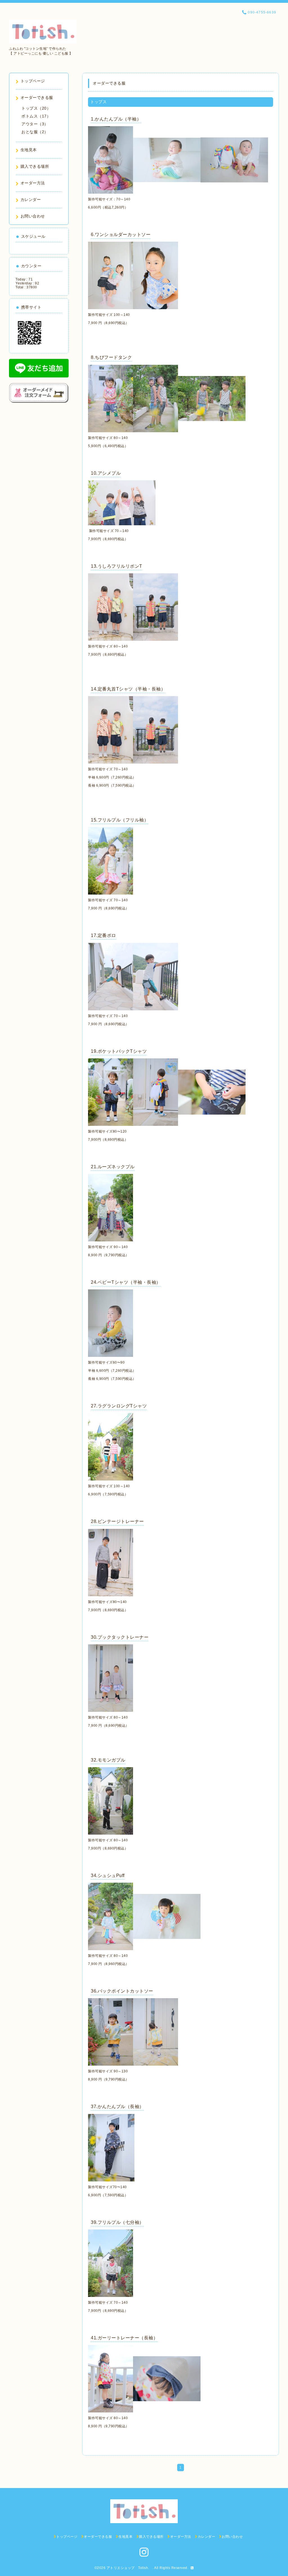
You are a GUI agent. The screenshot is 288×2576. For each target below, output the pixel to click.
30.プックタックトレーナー (120, 1637)
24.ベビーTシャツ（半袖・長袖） (126, 1282)
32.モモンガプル (108, 1760)
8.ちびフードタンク (111, 357)
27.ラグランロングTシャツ (119, 1406)
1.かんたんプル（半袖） (116, 119)
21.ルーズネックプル (113, 1167)
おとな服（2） (35, 132)
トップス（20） (36, 108)
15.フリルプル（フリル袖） (120, 820)
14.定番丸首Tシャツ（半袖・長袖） (128, 689)
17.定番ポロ (103, 935)
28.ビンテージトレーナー (117, 1521)
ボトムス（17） (36, 116)
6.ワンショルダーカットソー (121, 235)
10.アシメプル (106, 473)
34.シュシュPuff (108, 1876)
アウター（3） (35, 124)
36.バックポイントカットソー (122, 1991)
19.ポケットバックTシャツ (119, 1051)
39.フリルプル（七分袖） (117, 2222)
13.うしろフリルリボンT (117, 566)
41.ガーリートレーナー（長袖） (124, 2338)
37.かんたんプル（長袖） (117, 2107)
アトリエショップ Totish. (130, 2568)
